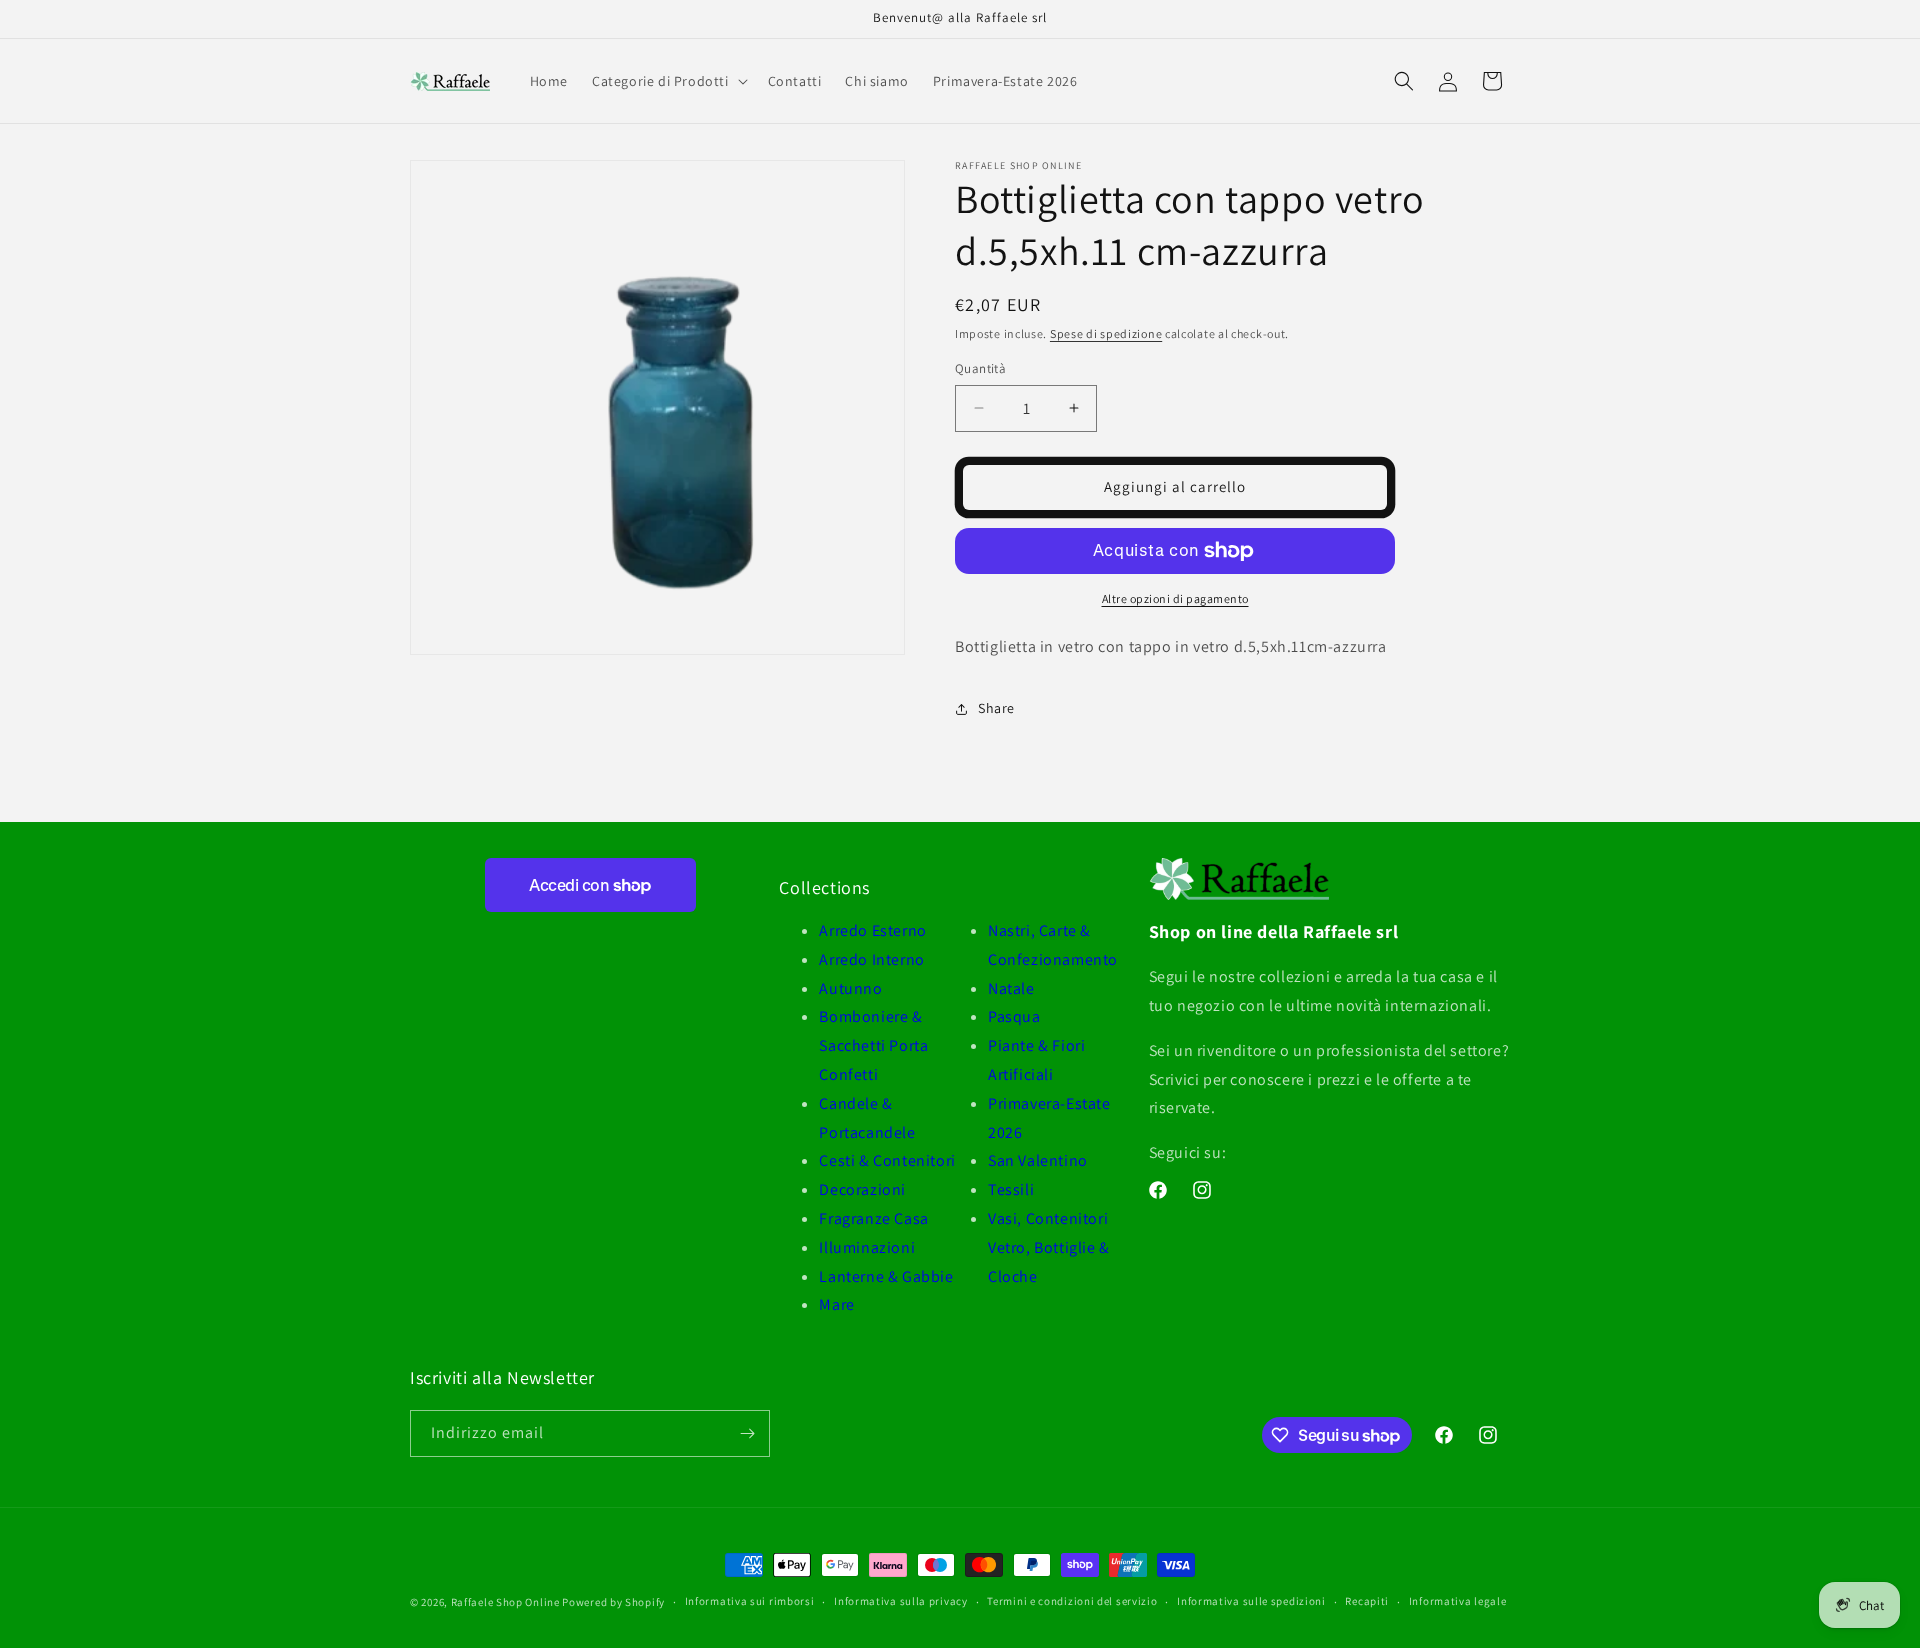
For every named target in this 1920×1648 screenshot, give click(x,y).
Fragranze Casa (873, 1218)
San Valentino (1038, 1160)
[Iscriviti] (747, 1433)
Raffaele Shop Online (505, 1602)
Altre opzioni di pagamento (1175, 598)
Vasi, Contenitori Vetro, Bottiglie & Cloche (1049, 1247)
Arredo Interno (871, 959)
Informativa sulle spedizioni (1251, 1601)
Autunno (850, 988)
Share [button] (996, 708)
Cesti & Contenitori (887, 1160)
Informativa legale (1458, 1601)
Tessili (1011, 1189)
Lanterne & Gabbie (886, 1276)
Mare (836, 1304)
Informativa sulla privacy (901, 1601)
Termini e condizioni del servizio (1072, 1601)
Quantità (980, 368)
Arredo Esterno (872, 930)
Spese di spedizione (1106, 333)
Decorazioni (862, 1189)
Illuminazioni (867, 1247)
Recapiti (1367, 1601)
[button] (668, 81)
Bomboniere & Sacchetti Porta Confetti (873, 1045)
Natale (1011, 988)
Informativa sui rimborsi (750, 1601)
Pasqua (1014, 1016)
